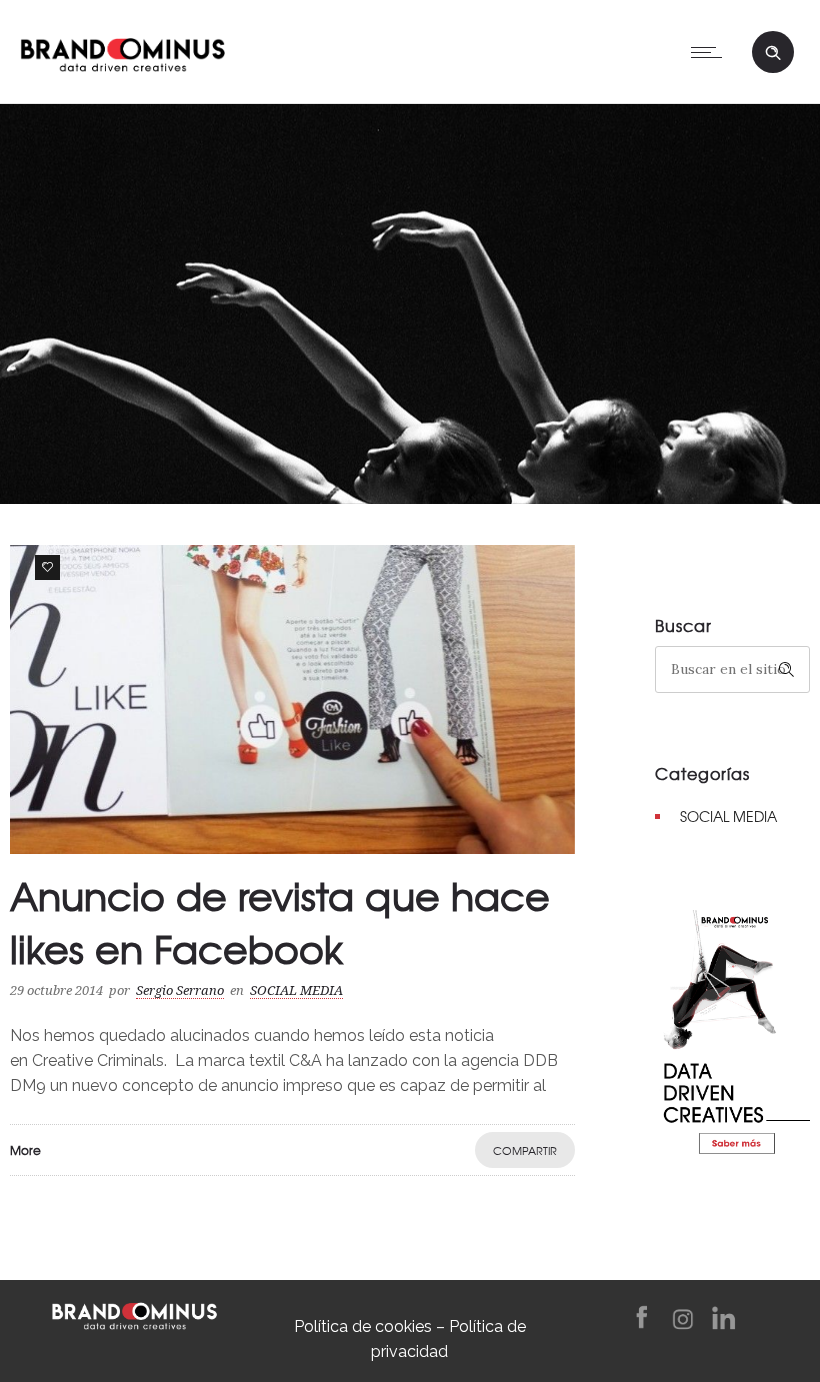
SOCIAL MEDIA (728, 816)
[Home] (122, 50)
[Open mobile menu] (711, 52)
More (25, 1150)
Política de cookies (363, 1326)
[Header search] (773, 53)
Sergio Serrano (180, 990)
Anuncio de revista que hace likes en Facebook (280, 921)
